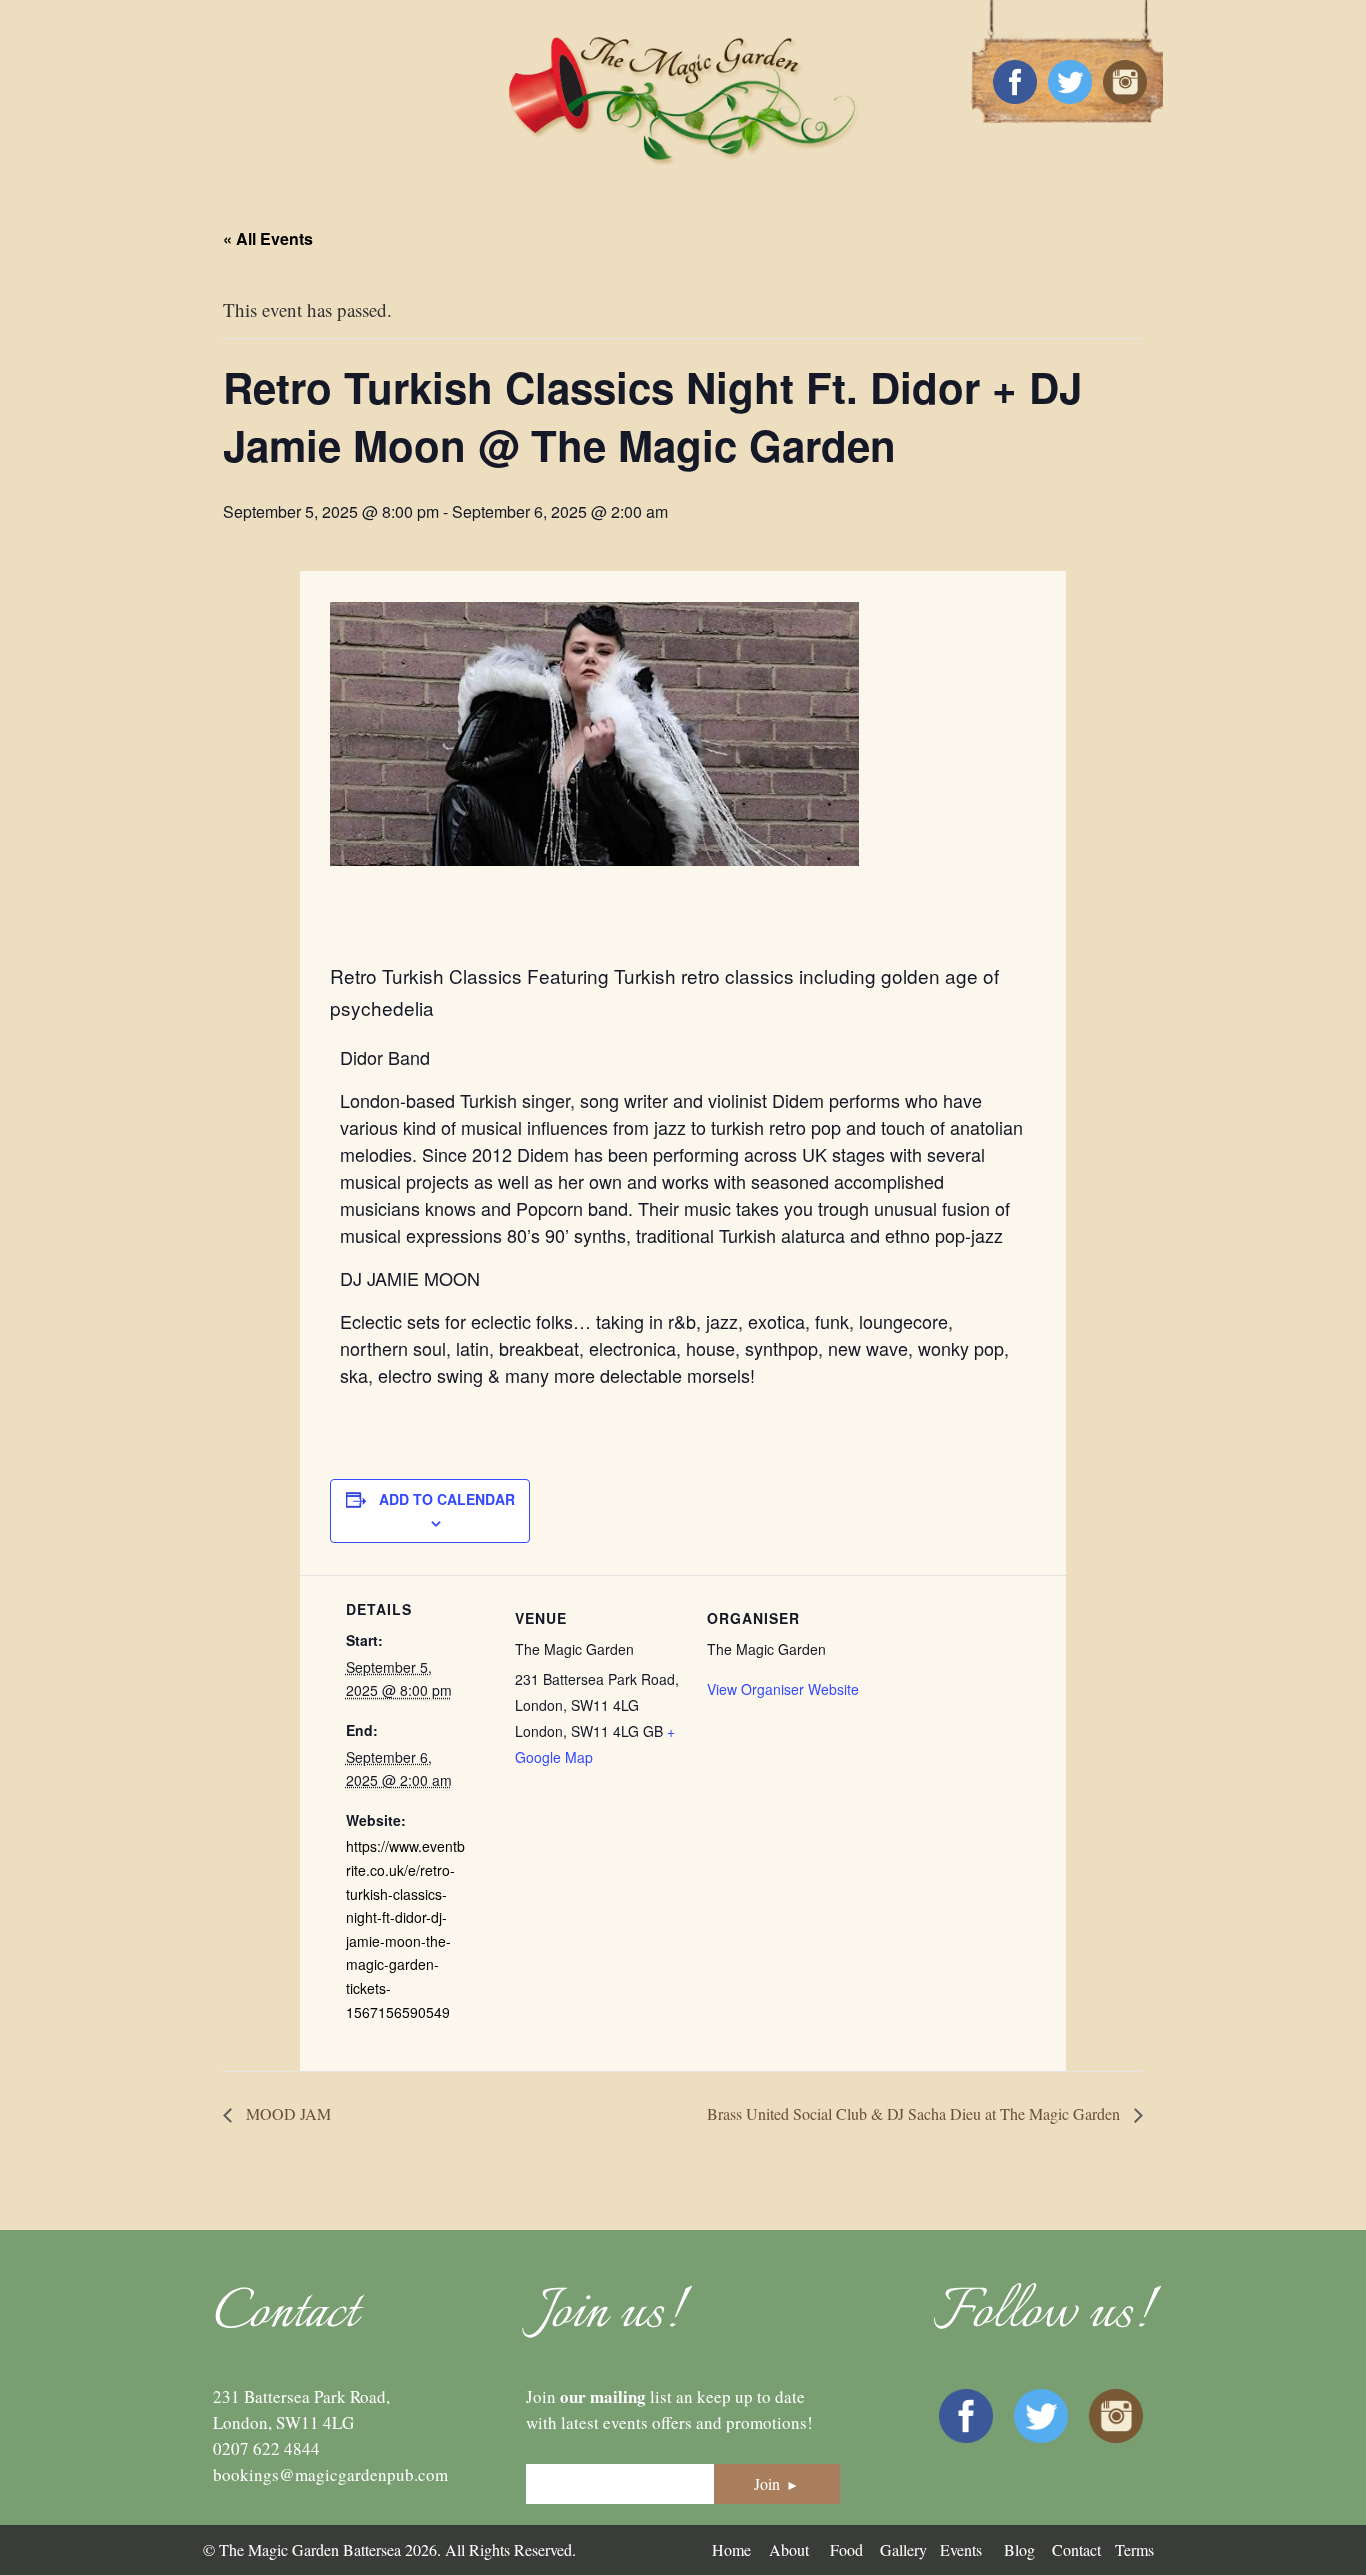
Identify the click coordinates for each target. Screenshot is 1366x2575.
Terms (1134, 2549)
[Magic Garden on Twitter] (1070, 83)
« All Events (268, 238)
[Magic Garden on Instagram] (1125, 83)
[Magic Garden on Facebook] (1015, 83)
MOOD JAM (286, 2113)
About (789, 2549)
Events (961, 2549)
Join (776, 2483)
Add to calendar (447, 1499)
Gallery (903, 2549)
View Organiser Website (783, 1689)
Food (846, 2549)
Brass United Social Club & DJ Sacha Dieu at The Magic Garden (915, 2113)
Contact (1076, 2549)
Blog (1019, 2549)
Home (731, 2549)
